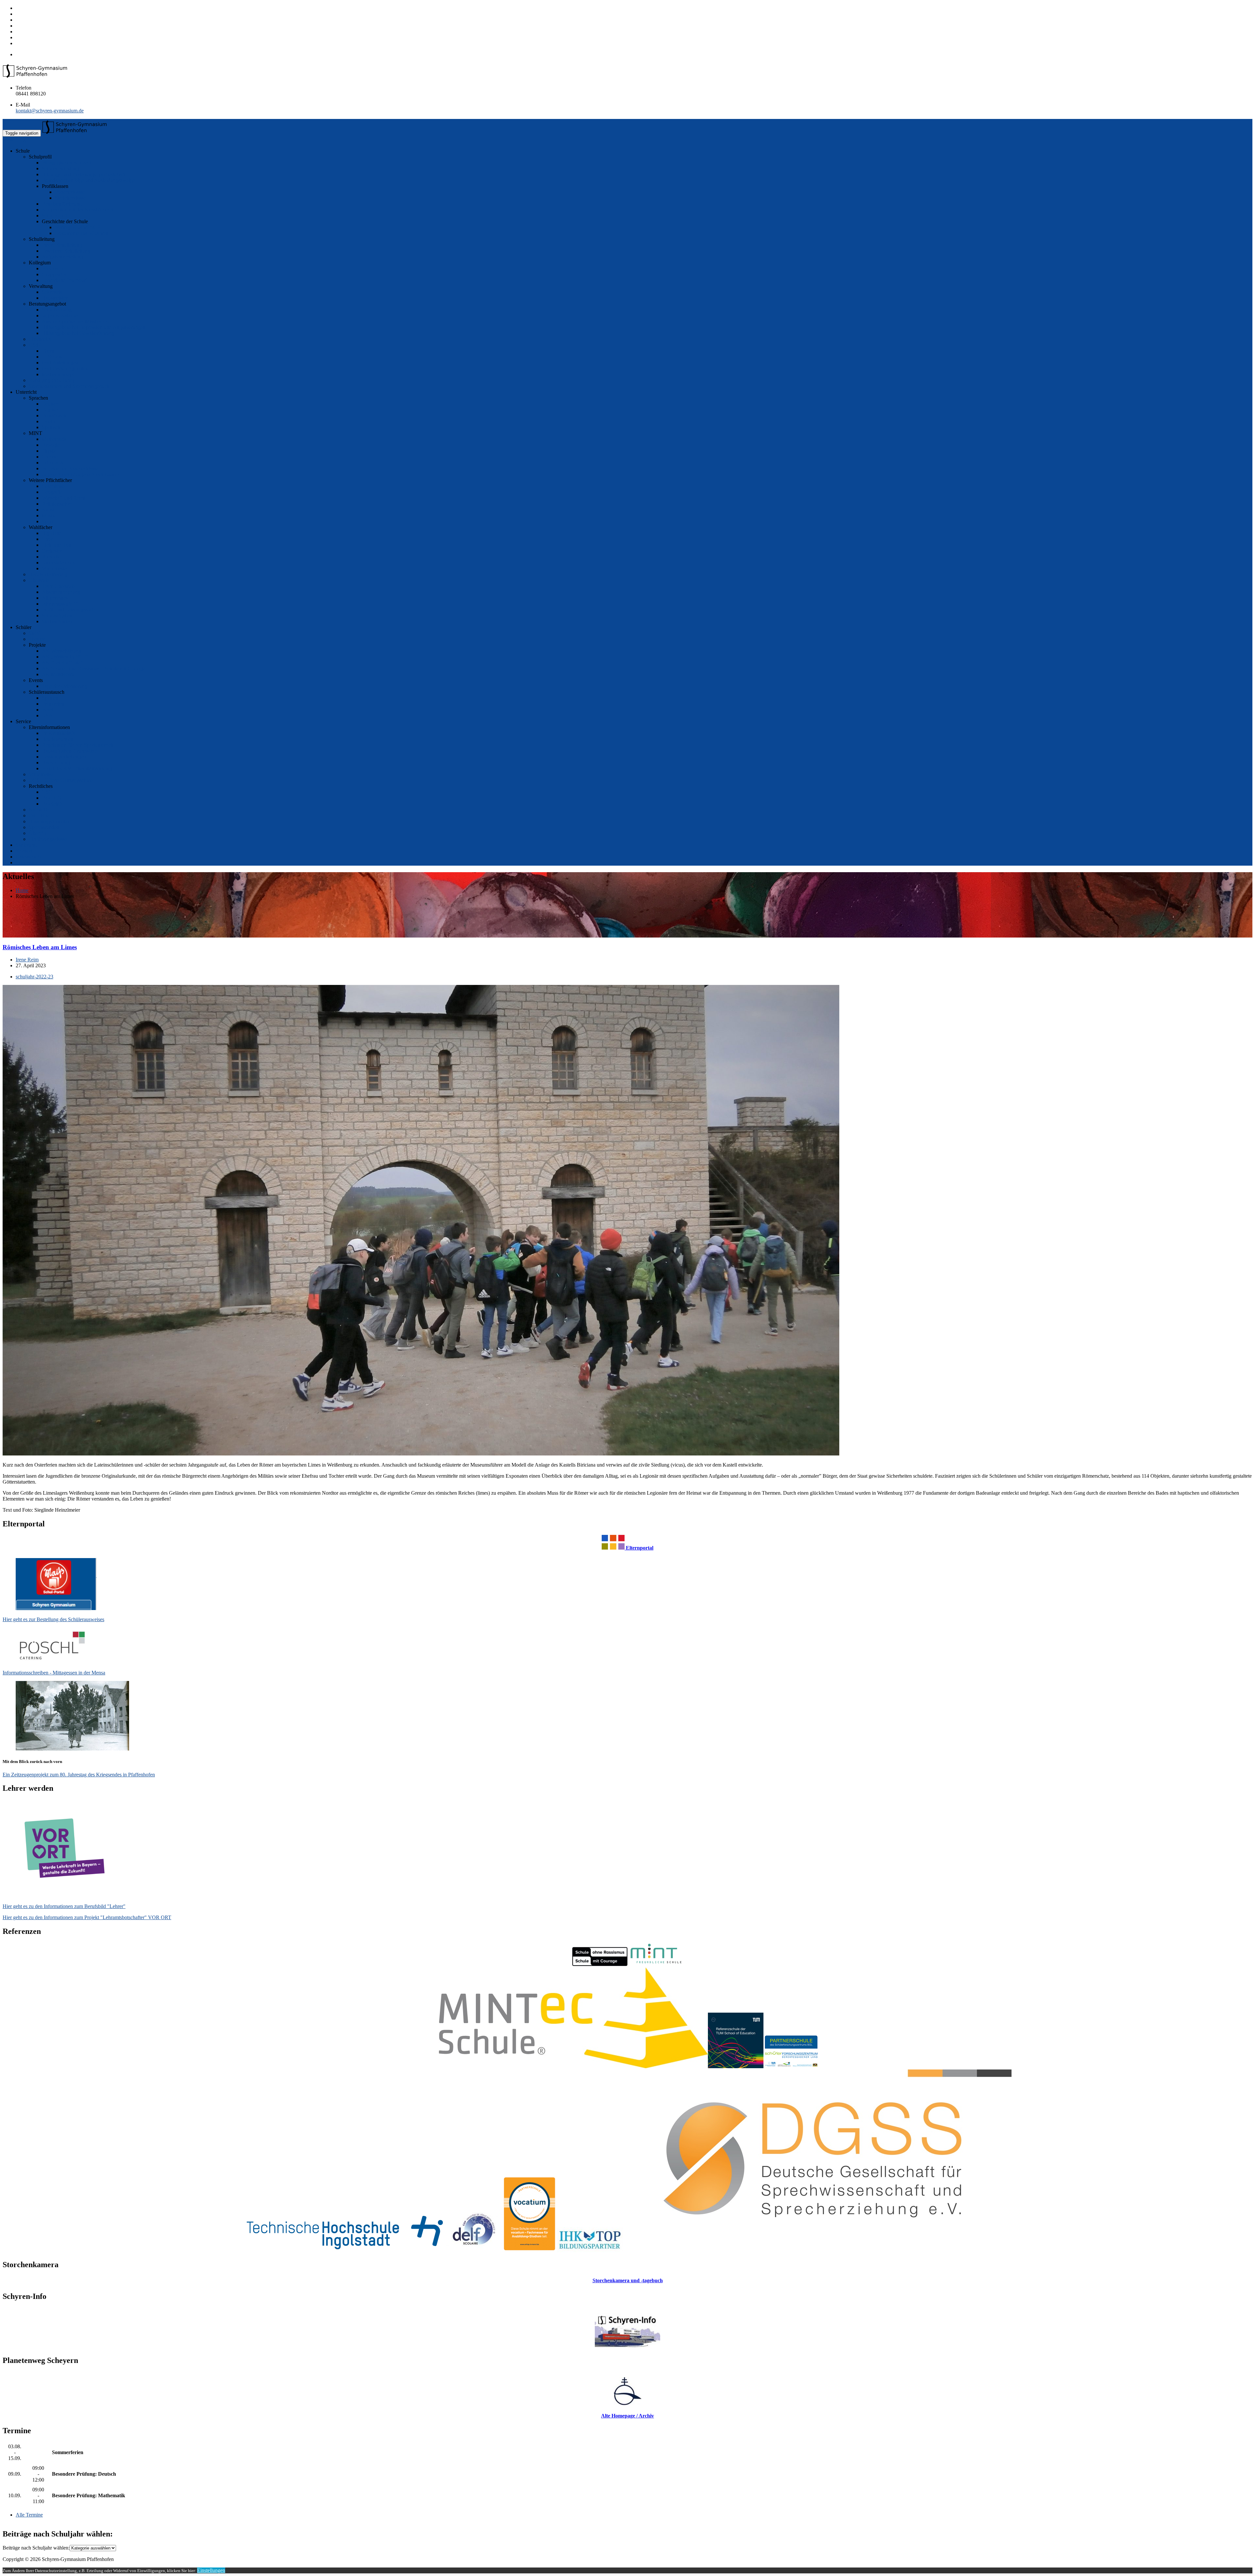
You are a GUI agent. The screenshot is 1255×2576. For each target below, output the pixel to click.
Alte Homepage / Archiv (627, 2416)
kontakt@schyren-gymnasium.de (50, 111)
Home (22, 890)
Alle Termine (29, 2515)
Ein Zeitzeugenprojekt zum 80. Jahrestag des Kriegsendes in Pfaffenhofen (79, 1775)
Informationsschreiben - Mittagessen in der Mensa (54, 1673)
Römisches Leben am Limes (40, 947)
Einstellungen (211, 2570)
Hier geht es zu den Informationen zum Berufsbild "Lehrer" (64, 1906)
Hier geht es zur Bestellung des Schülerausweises (53, 1619)
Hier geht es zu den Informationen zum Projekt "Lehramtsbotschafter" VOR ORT (87, 1917)
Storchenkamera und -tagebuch (628, 2280)
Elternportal (639, 1548)
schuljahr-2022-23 (34, 977)
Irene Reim (27, 960)
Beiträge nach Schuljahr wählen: (36, 2548)
